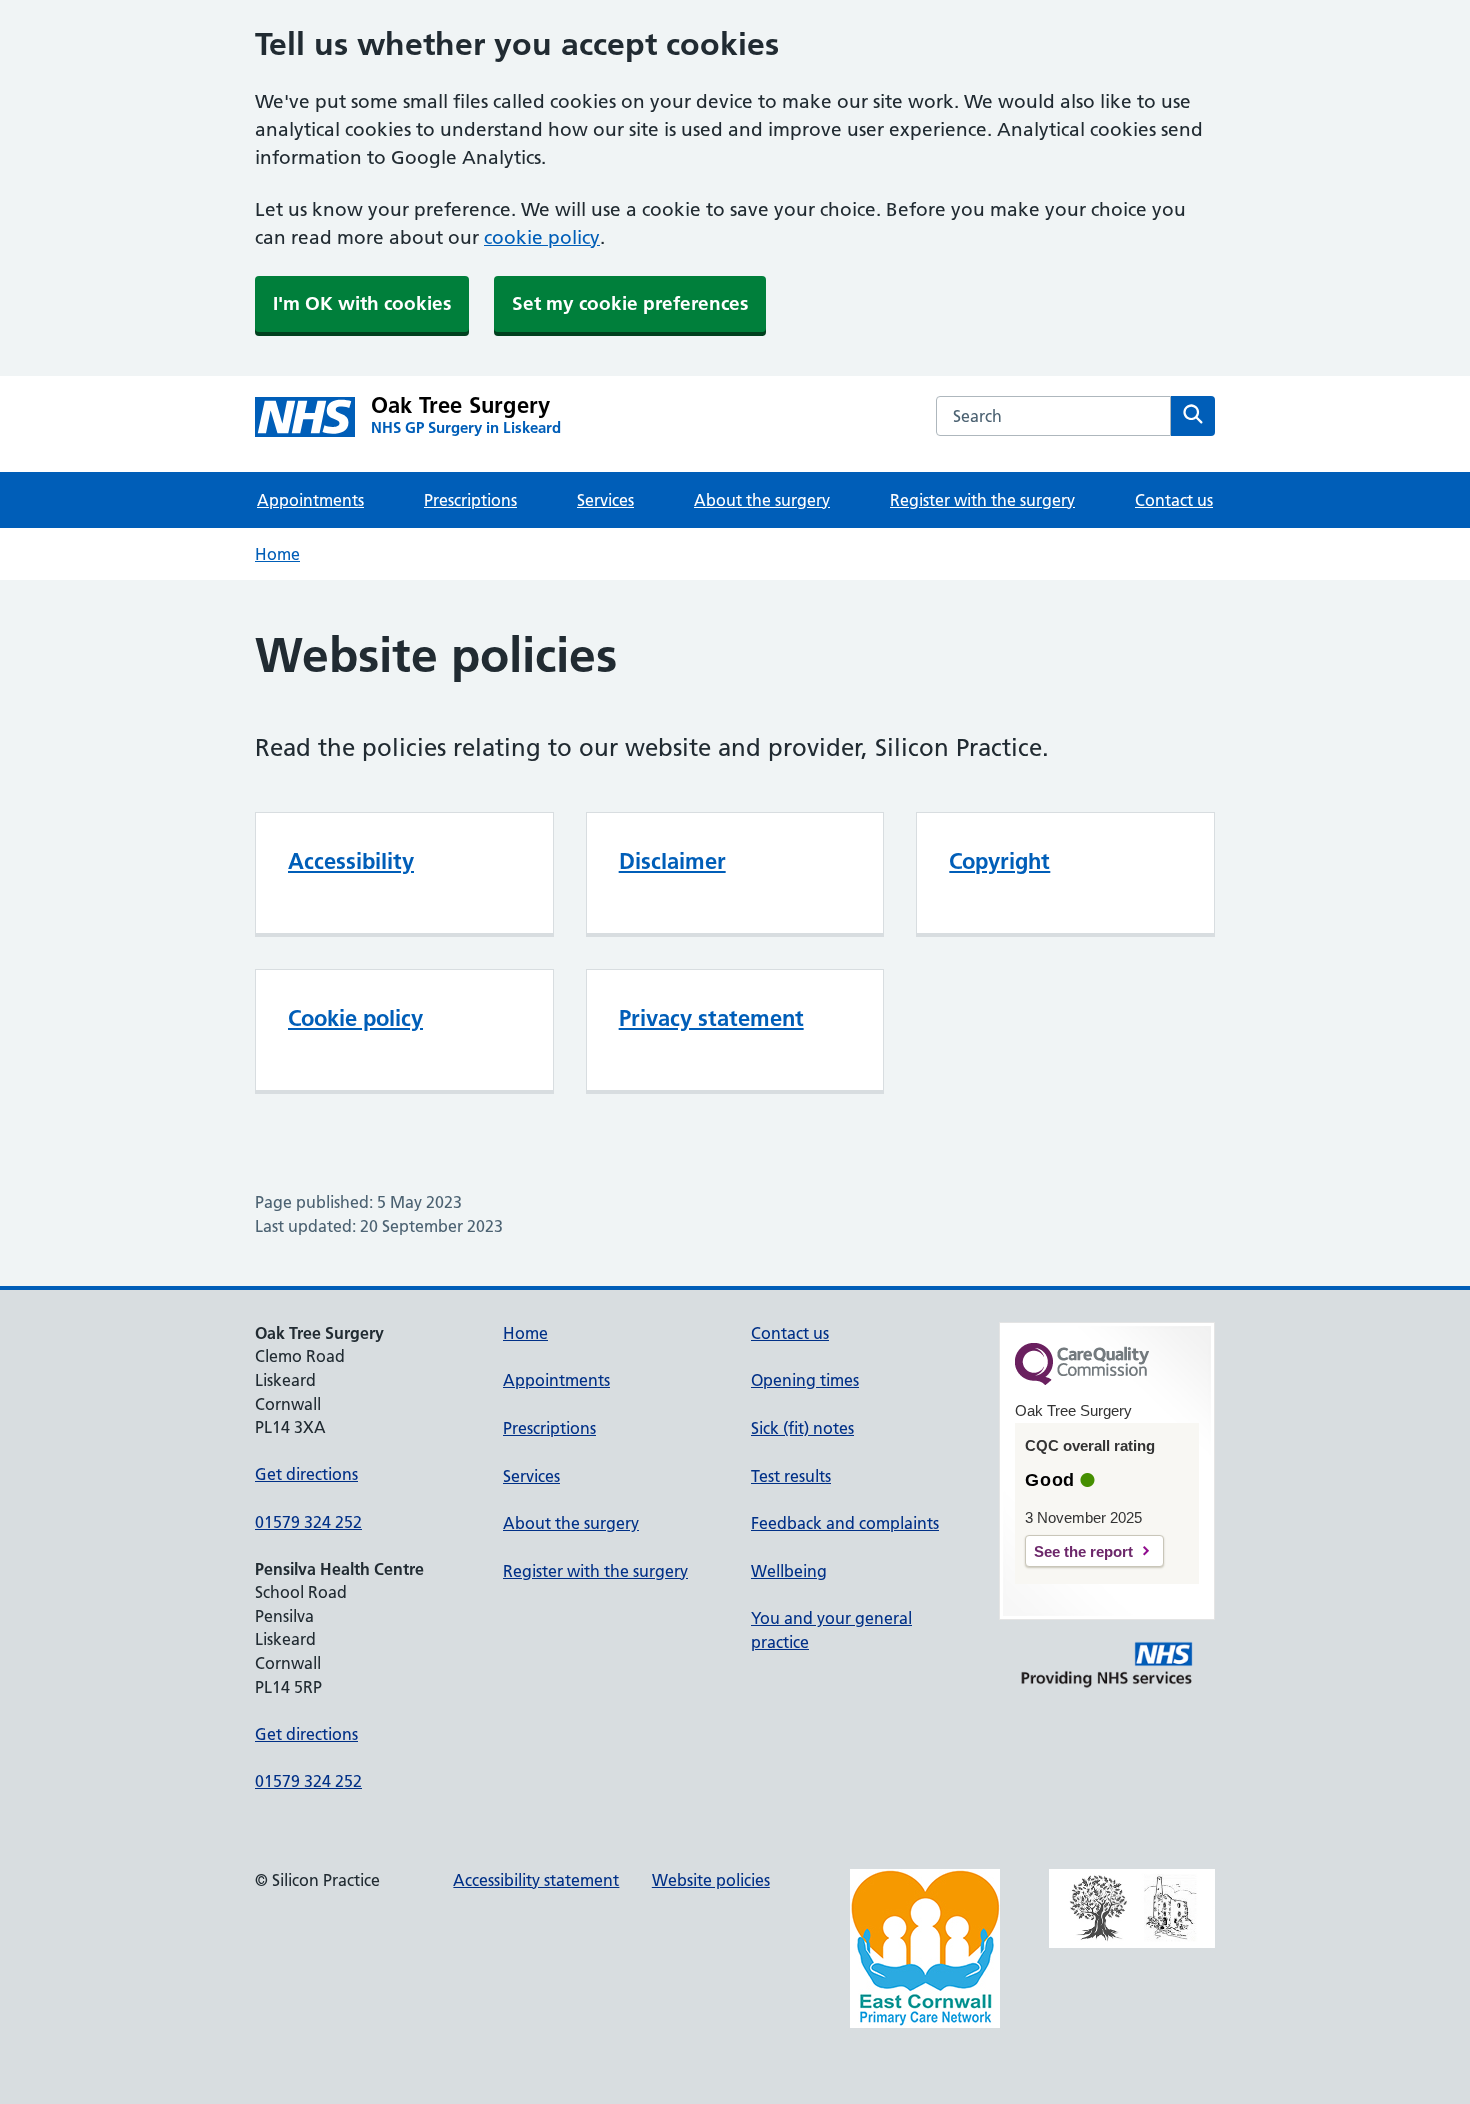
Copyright (999, 861)
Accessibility (351, 861)
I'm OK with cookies (362, 303)
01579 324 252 (308, 1522)
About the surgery (762, 500)
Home (277, 554)
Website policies (711, 1880)
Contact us (1174, 500)
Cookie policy (355, 1018)
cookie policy (542, 237)
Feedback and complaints (845, 1523)
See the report (1083, 1551)
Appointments (310, 500)
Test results (791, 1476)
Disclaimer (672, 861)
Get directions (306, 1474)
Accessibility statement (536, 1880)
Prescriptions (470, 500)
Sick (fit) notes (802, 1428)
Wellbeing (789, 1571)
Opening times (805, 1380)
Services (605, 500)
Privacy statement (711, 1018)
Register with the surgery (982, 500)
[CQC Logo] (1082, 1380)
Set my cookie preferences (630, 303)
